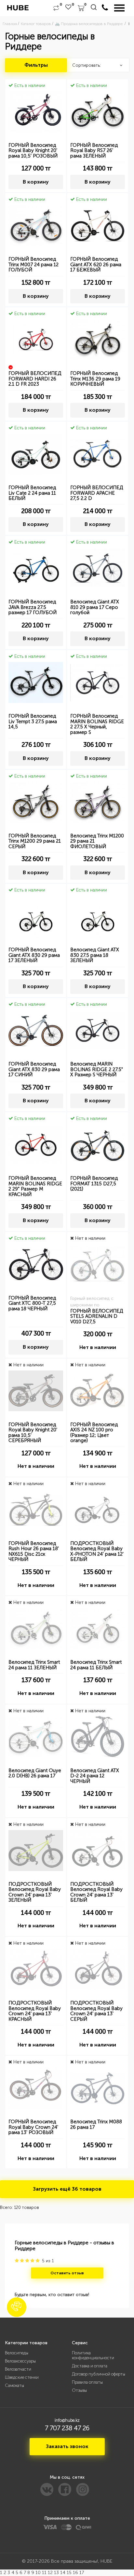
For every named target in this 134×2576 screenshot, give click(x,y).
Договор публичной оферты (99, 2374)
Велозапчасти (18, 2369)
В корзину (36, 182)
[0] (56, 8)
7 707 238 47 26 (67, 2428)
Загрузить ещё (67, 2189)
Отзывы (79, 2390)
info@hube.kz (67, 2420)
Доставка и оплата (90, 2366)
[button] (17, 2307)
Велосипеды (17, 2353)
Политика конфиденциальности (93, 2355)
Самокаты (14, 2385)
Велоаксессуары (20, 2361)
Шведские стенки (22, 2377)
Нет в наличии (98, 1347)
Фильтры (36, 65)
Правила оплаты (87, 2382)
